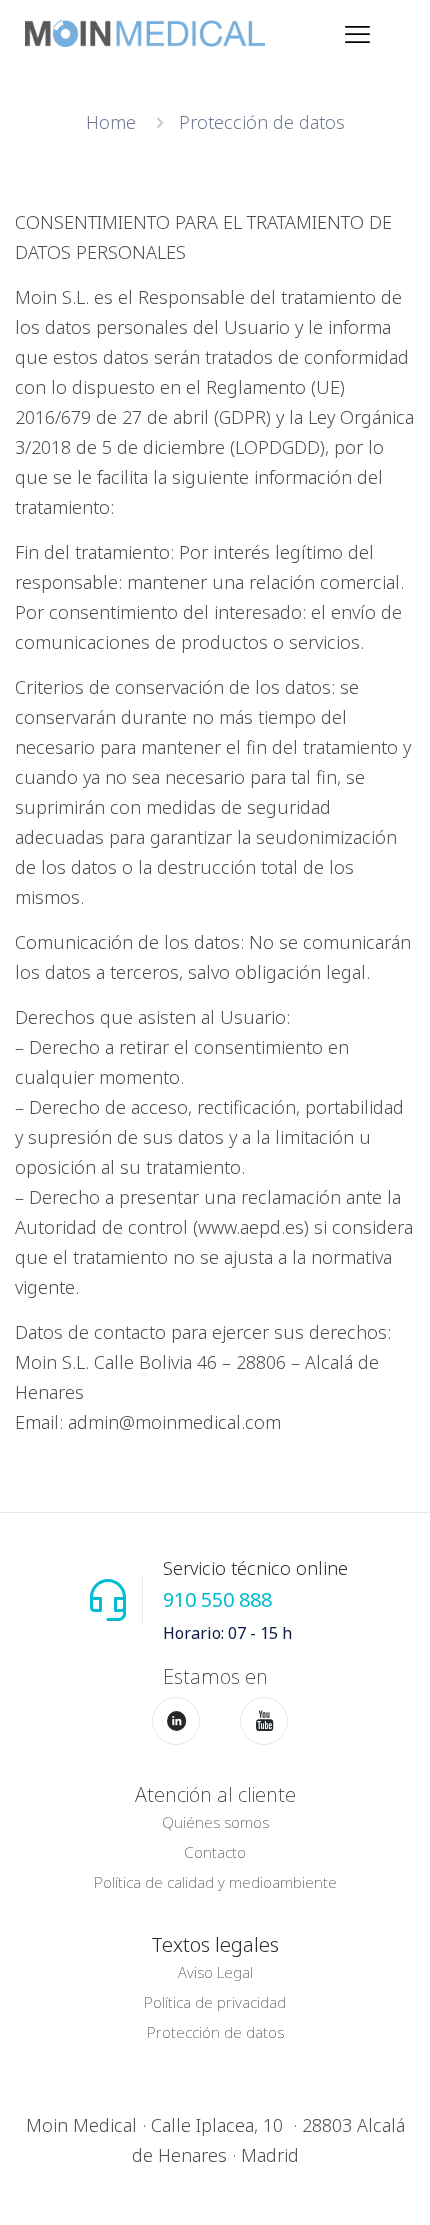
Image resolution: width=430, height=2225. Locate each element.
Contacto (215, 1852)
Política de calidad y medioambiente (215, 1882)
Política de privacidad (215, 2002)
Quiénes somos (215, 1822)
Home (111, 122)
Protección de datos (215, 2032)
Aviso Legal (215, 1972)
